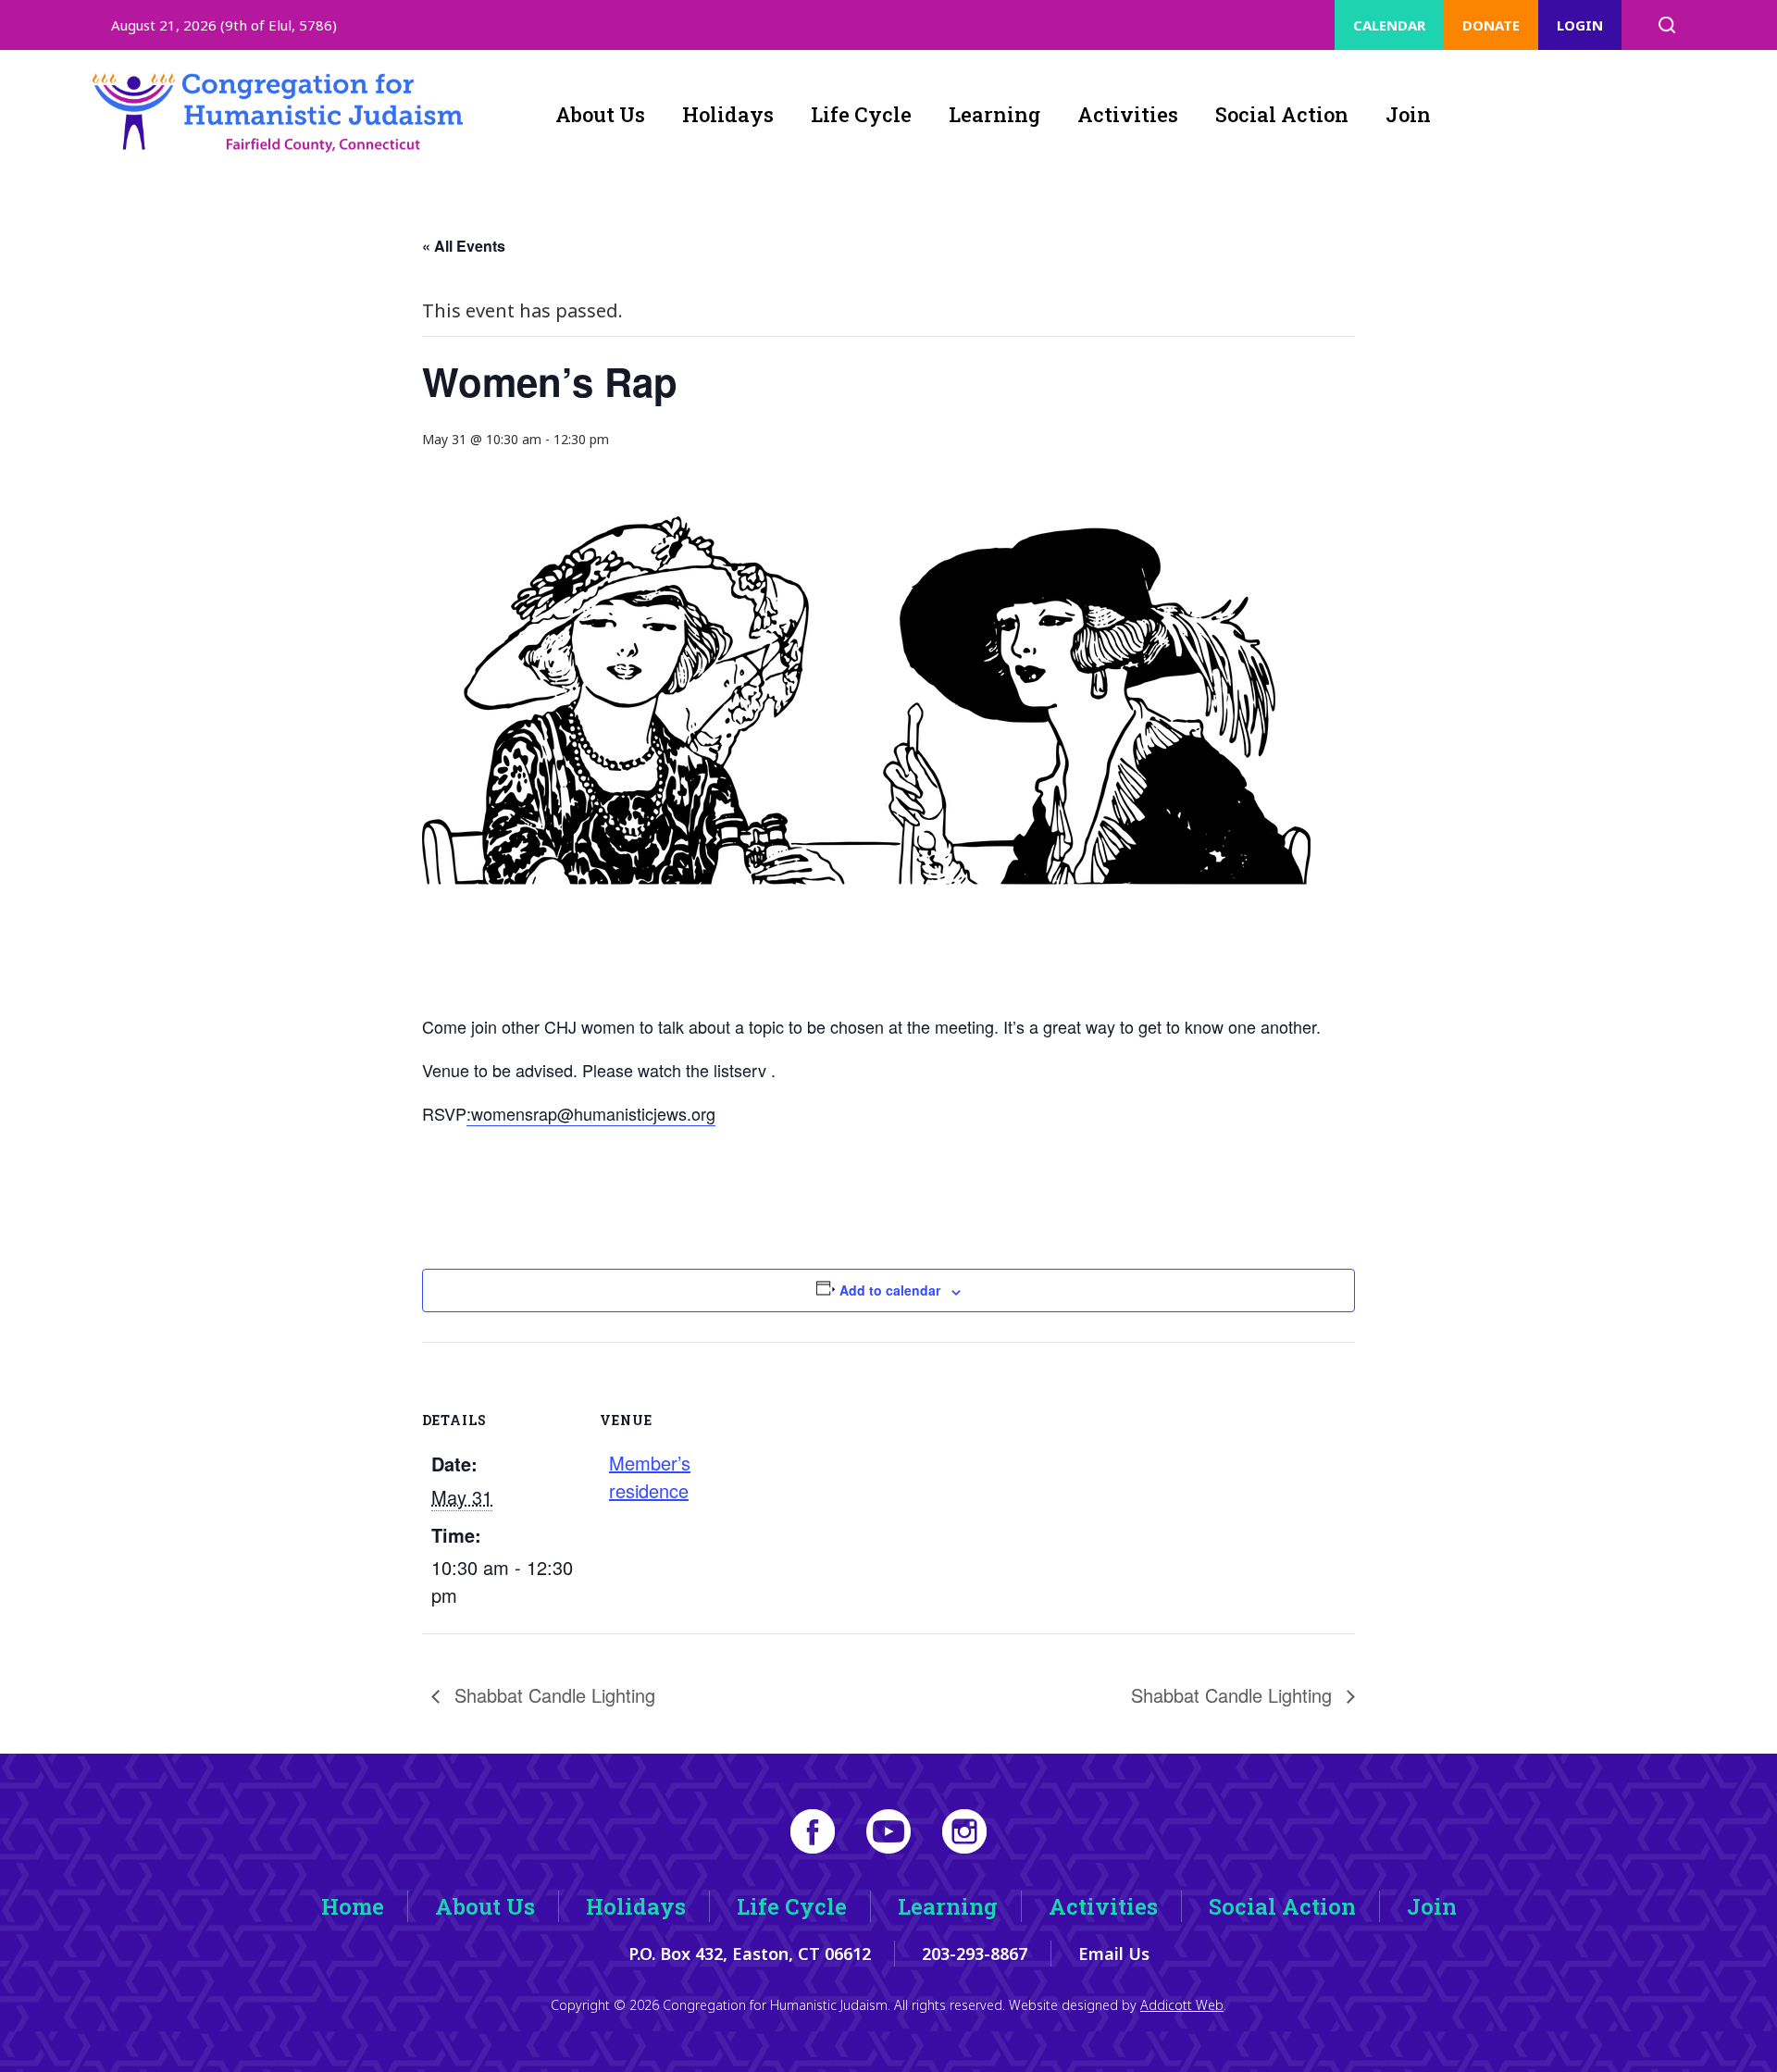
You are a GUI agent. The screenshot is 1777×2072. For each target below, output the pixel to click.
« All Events (464, 246)
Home (353, 1906)
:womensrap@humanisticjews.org (591, 1113)
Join (1408, 114)
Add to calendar (890, 1290)
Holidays (728, 114)
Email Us (1114, 1954)
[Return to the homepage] (278, 113)
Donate (1491, 25)
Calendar (1389, 25)
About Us (600, 114)
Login (1580, 25)
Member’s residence (650, 1476)
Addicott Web (1182, 2005)
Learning (994, 114)
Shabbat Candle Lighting (552, 1695)
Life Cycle (861, 114)
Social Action (1282, 114)
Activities (1128, 114)
